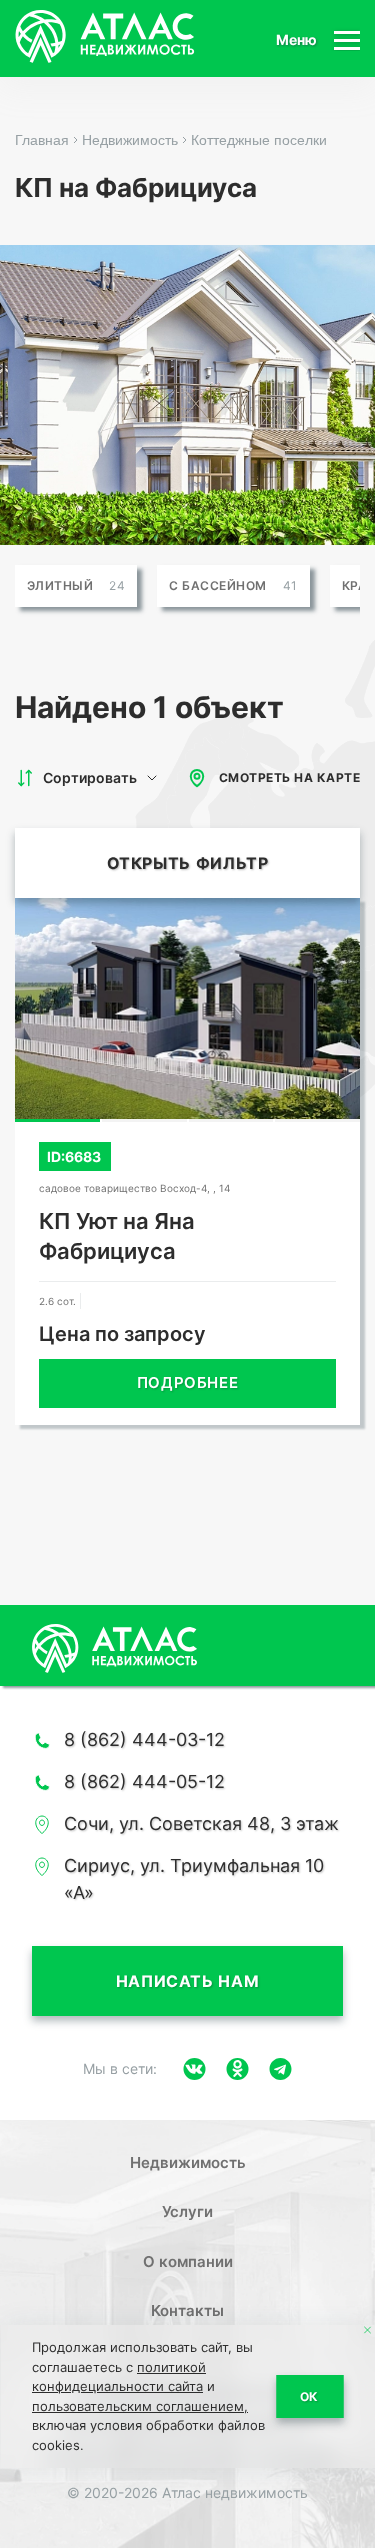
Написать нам (188, 1981)
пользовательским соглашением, (140, 2406)
